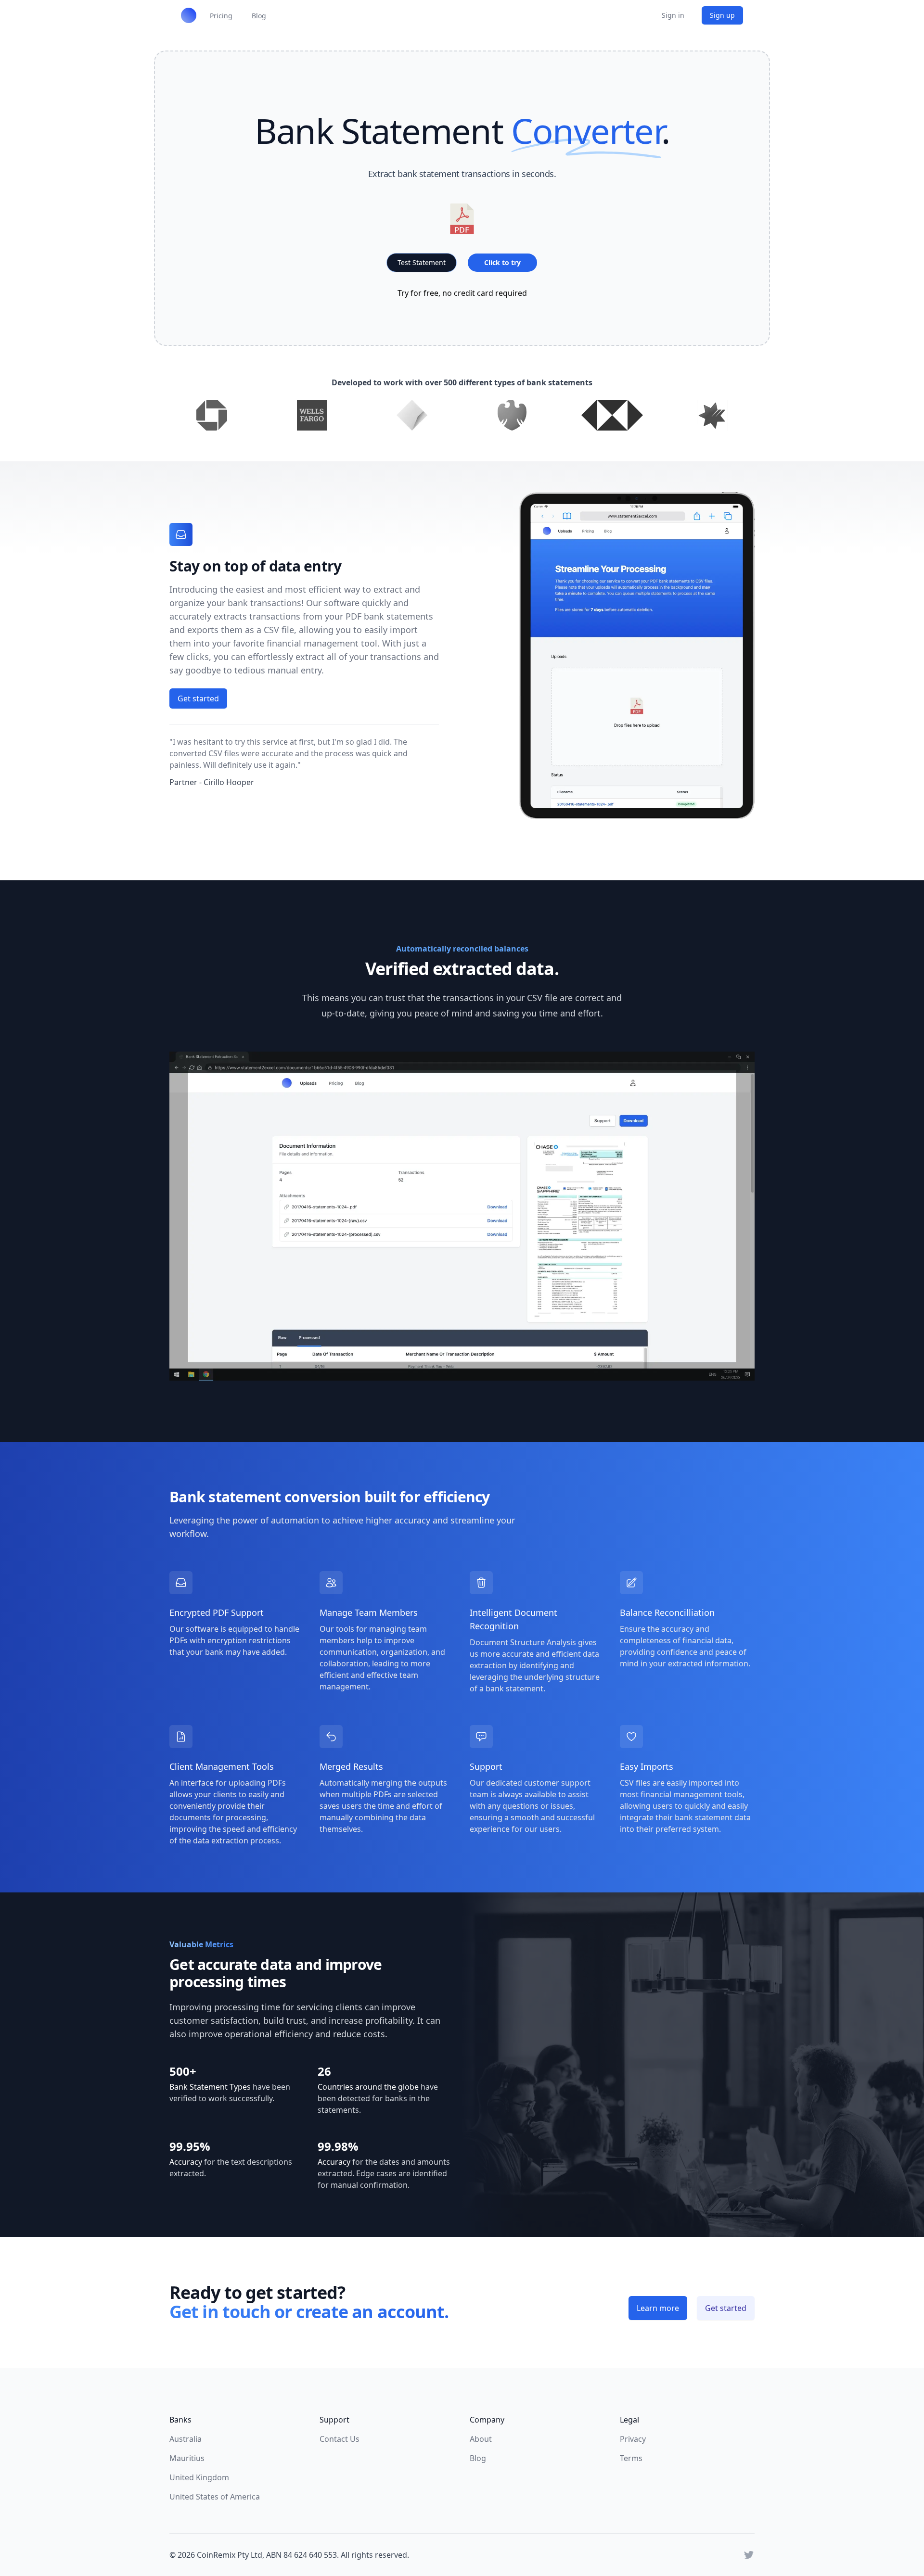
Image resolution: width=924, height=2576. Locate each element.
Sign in (673, 15)
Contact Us (340, 2439)
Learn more (658, 2308)
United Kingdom (199, 2477)
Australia (186, 2439)
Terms (631, 2458)
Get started (198, 698)
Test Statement (422, 262)
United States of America (215, 2497)
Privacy (633, 2439)
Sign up (722, 15)
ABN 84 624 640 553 (302, 2555)
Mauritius (187, 2458)
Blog (478, 2458)
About (481, 2439)
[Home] (189, 15)
